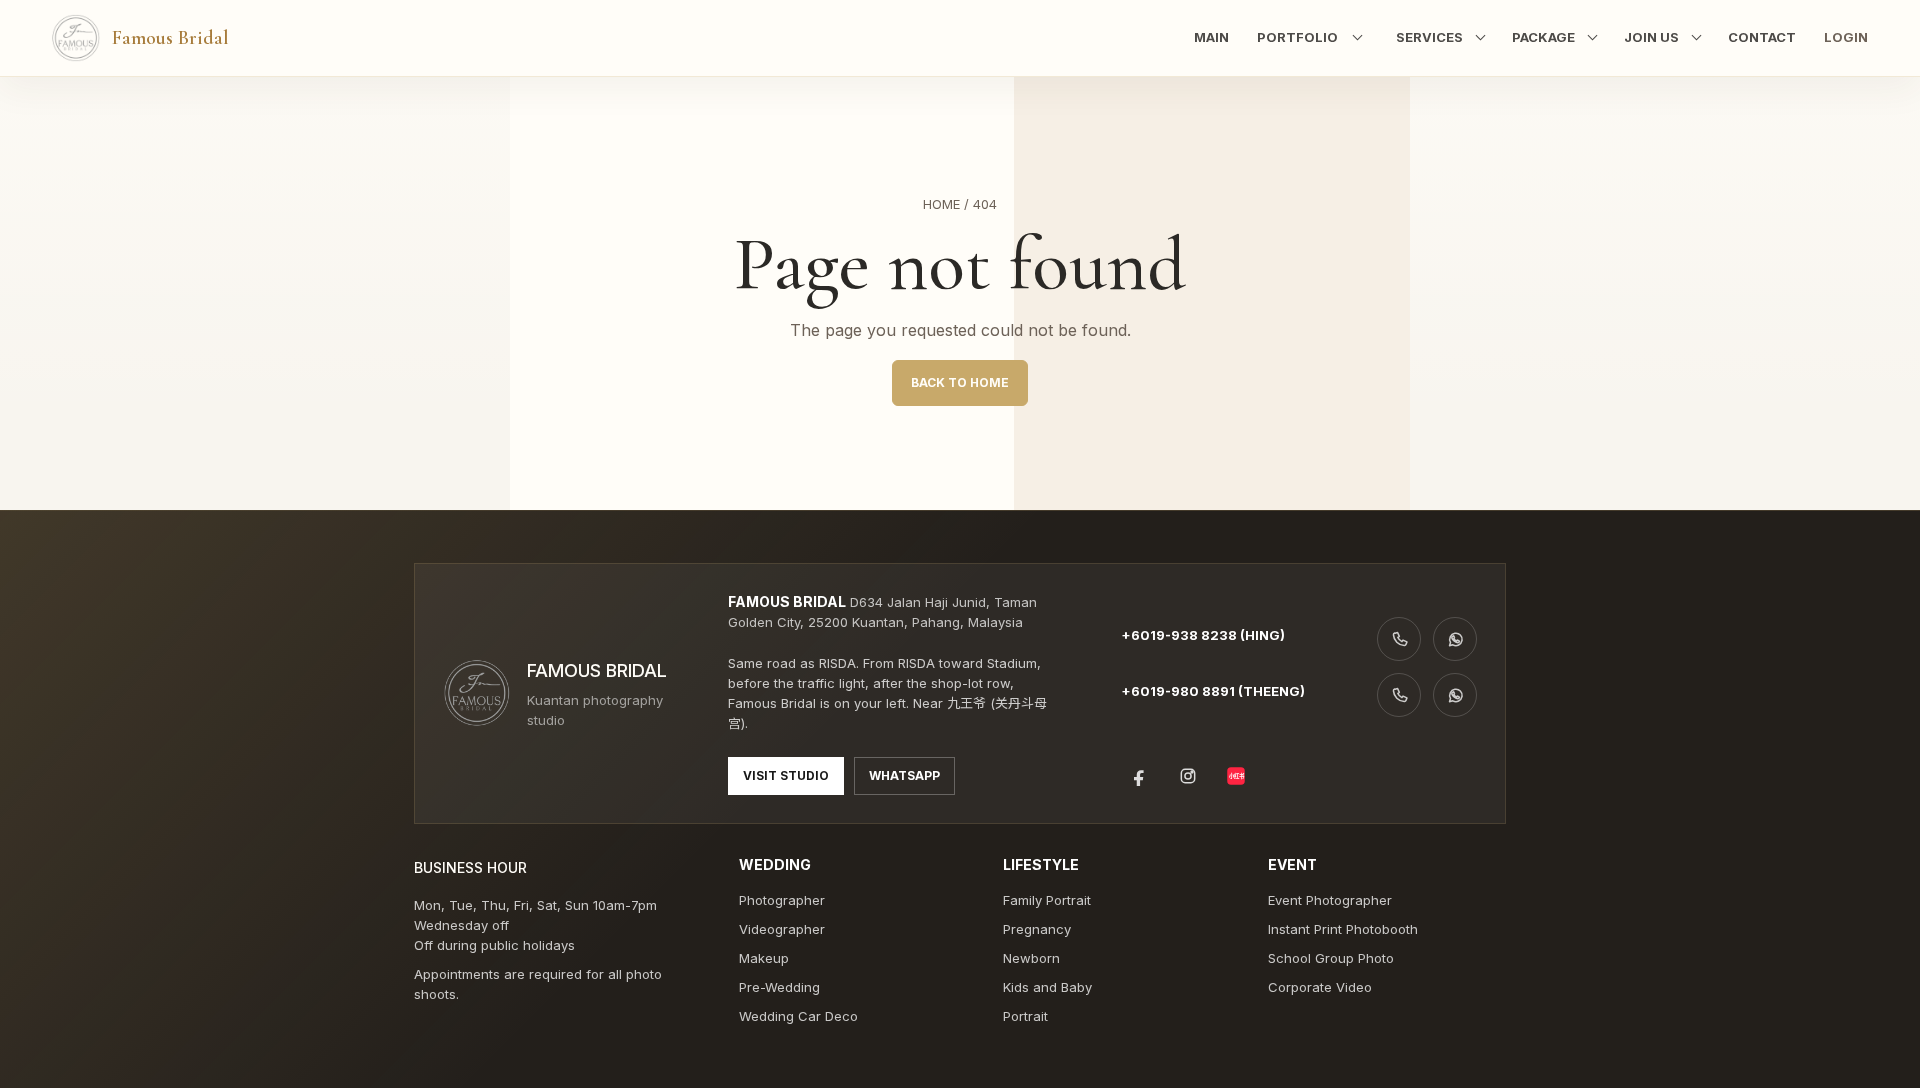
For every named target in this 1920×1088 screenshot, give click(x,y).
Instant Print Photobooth (1343, 929)
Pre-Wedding (779, 987)
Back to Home (960, 382)
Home (941, 204)
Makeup (764, 958)
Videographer (782, 929)
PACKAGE (1543, 37)
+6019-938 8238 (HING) (1203, 635)
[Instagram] (1188, 776)
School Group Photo (1331, 958)
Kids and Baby (1047, 987)
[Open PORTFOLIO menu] (1353, 38)
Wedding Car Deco (798, 1016)
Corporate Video (1320, 987)
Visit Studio (786, 775)
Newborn (1031, 958)
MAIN (1211, 37)
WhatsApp (904, 775)
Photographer (782, 900)
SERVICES (1429, 37)
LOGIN (1846, 37)
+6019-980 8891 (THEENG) (1213, 691)
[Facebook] (1140, 776)
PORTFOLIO (1297, 37)
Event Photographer (1330, 900)
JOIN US (1651, 37)
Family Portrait (1047, 900)
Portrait (1025, 1016)
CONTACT (1762, 37)
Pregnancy (1037, 929)
